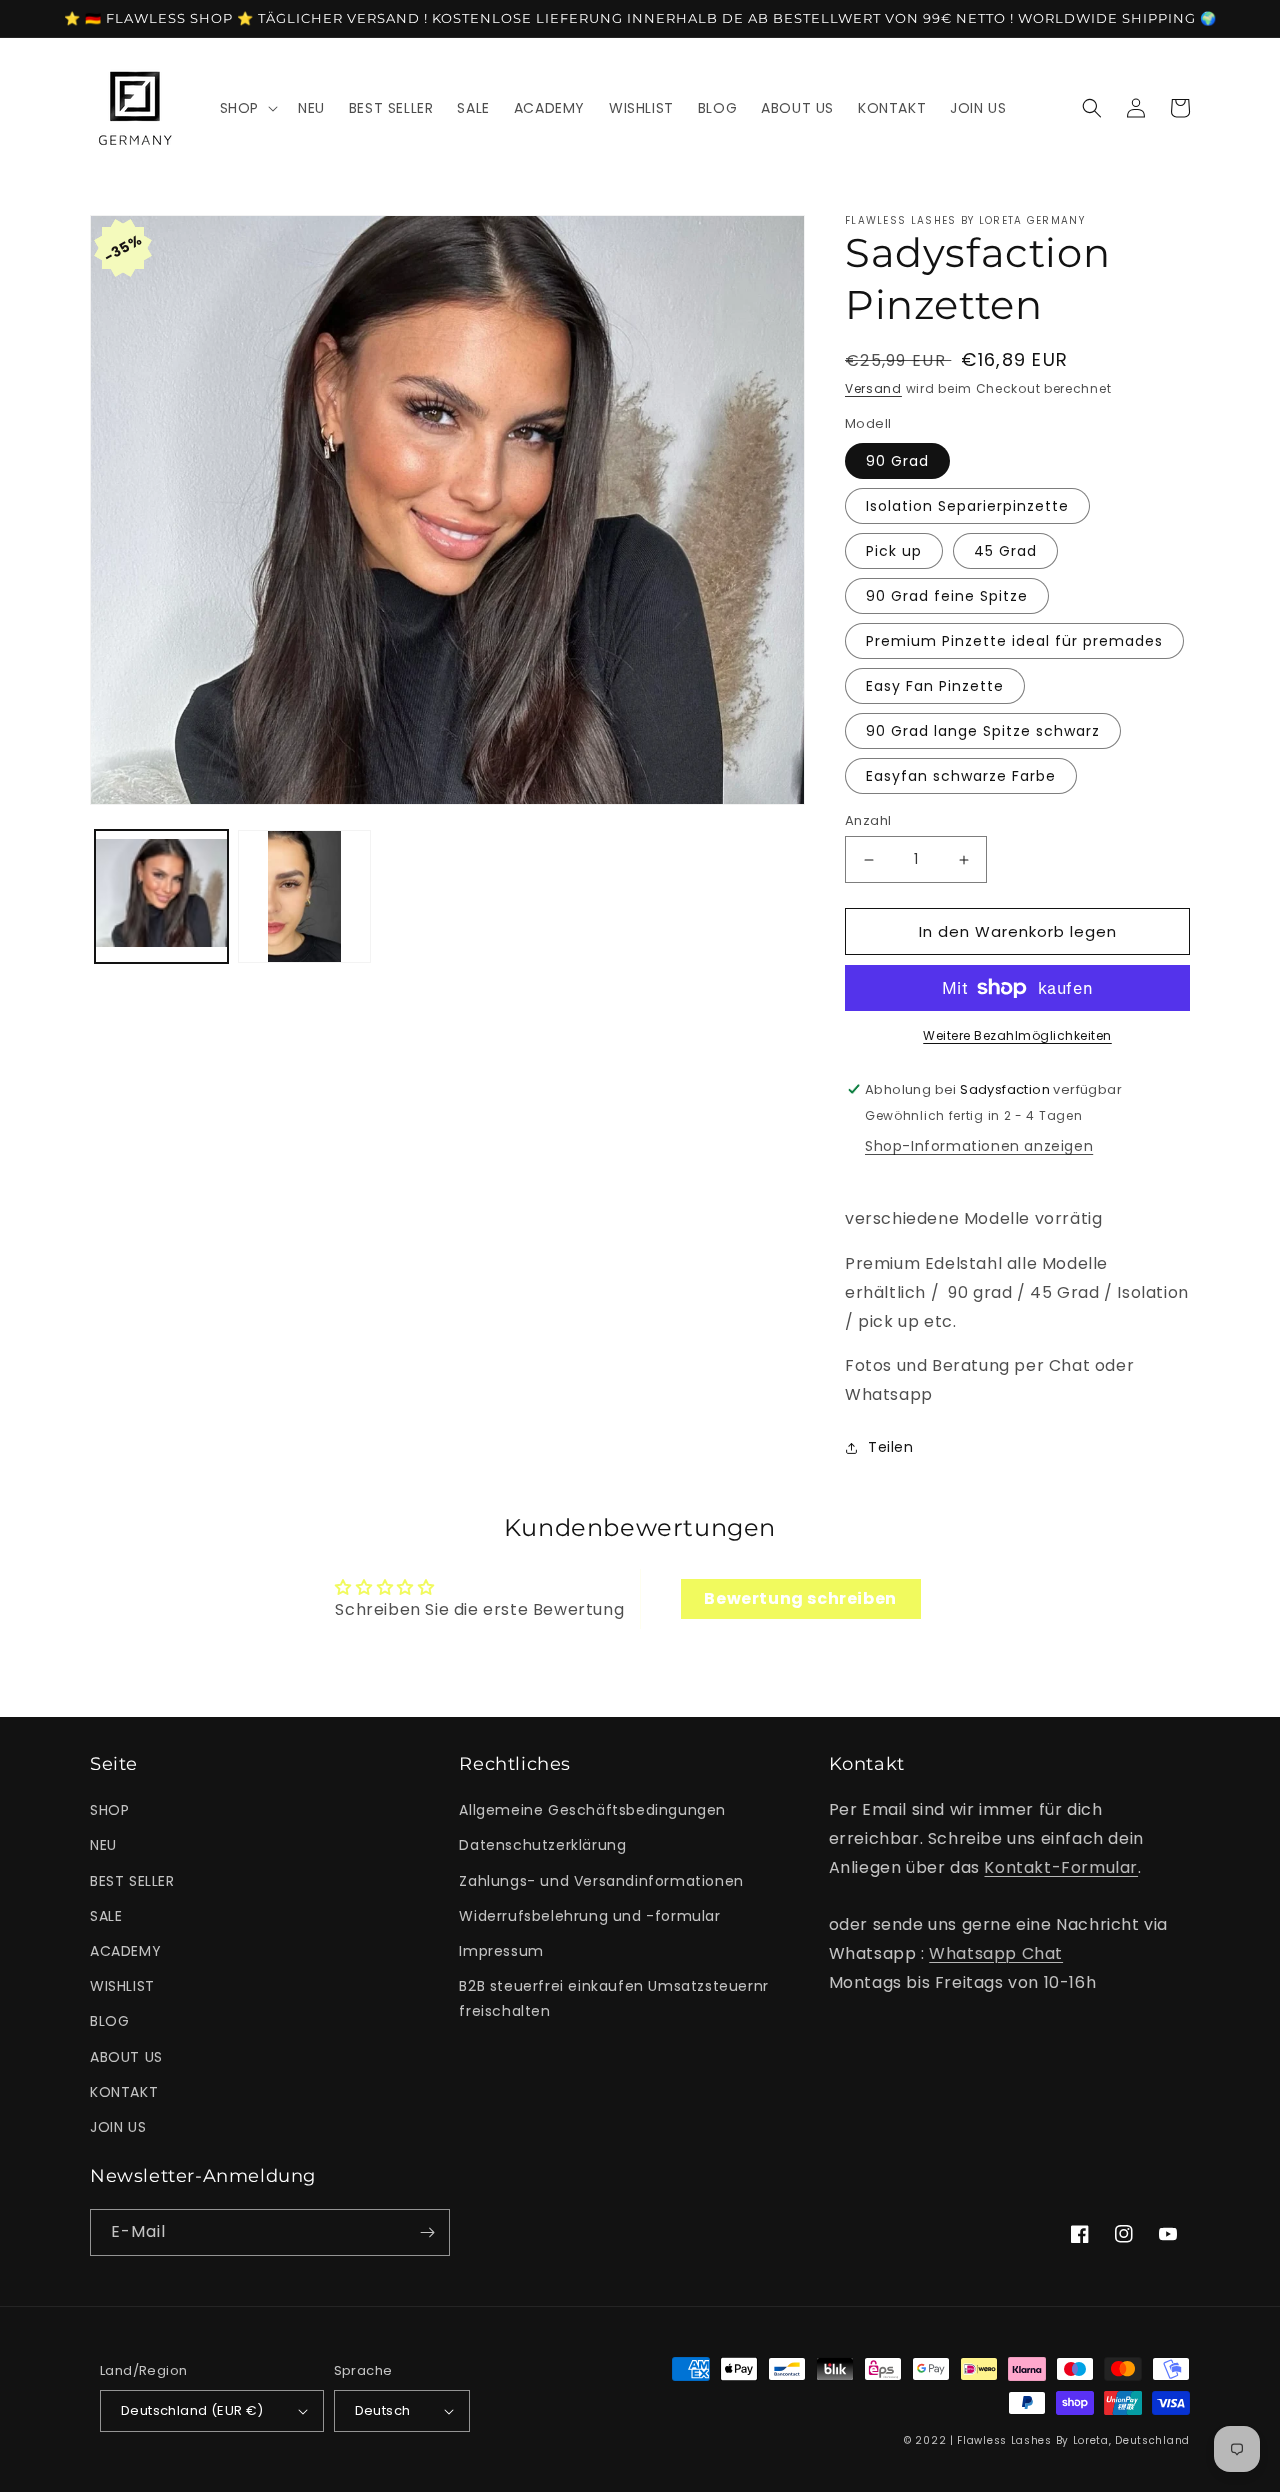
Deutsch (383, 2410)
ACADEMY (125, 1951)
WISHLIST (122, 1986)
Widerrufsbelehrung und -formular (589, 1916)
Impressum (501, 1951)
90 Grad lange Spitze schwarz (983, 731)
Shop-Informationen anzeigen (979, 1146)
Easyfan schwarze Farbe (961, 776)
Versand (873, 388)
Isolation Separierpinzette (967, 506)
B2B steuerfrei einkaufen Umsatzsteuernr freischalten (613, 1998)
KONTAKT (124, 2092)
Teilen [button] (891, 1447)
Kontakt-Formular (1061, 1867)
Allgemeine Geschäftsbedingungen (592, 1810)
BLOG (109, 2021)
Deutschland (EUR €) (192, 2410)
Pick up (894, 551)
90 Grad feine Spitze (947, 596)
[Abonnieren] (427, 2232)
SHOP (109, 1810)
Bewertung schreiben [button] (800, 1598)
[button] (247, 108)
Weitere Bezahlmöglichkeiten (1017, 1035)
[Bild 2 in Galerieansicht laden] (304, 896)
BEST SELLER (132, 1881)
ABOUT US (126, 2057)
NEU (103, 1845)
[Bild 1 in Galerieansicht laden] (161, 896)
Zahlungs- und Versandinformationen (601, 1881)
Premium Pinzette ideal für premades (1014, 641)
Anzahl (868, 820)
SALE (106, 1916)
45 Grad (1005, 551)
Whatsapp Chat (996, 1953)
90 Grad (897, 461)
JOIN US (118, 2127)
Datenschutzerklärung (542, 1845)
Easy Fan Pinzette (935, 686)
